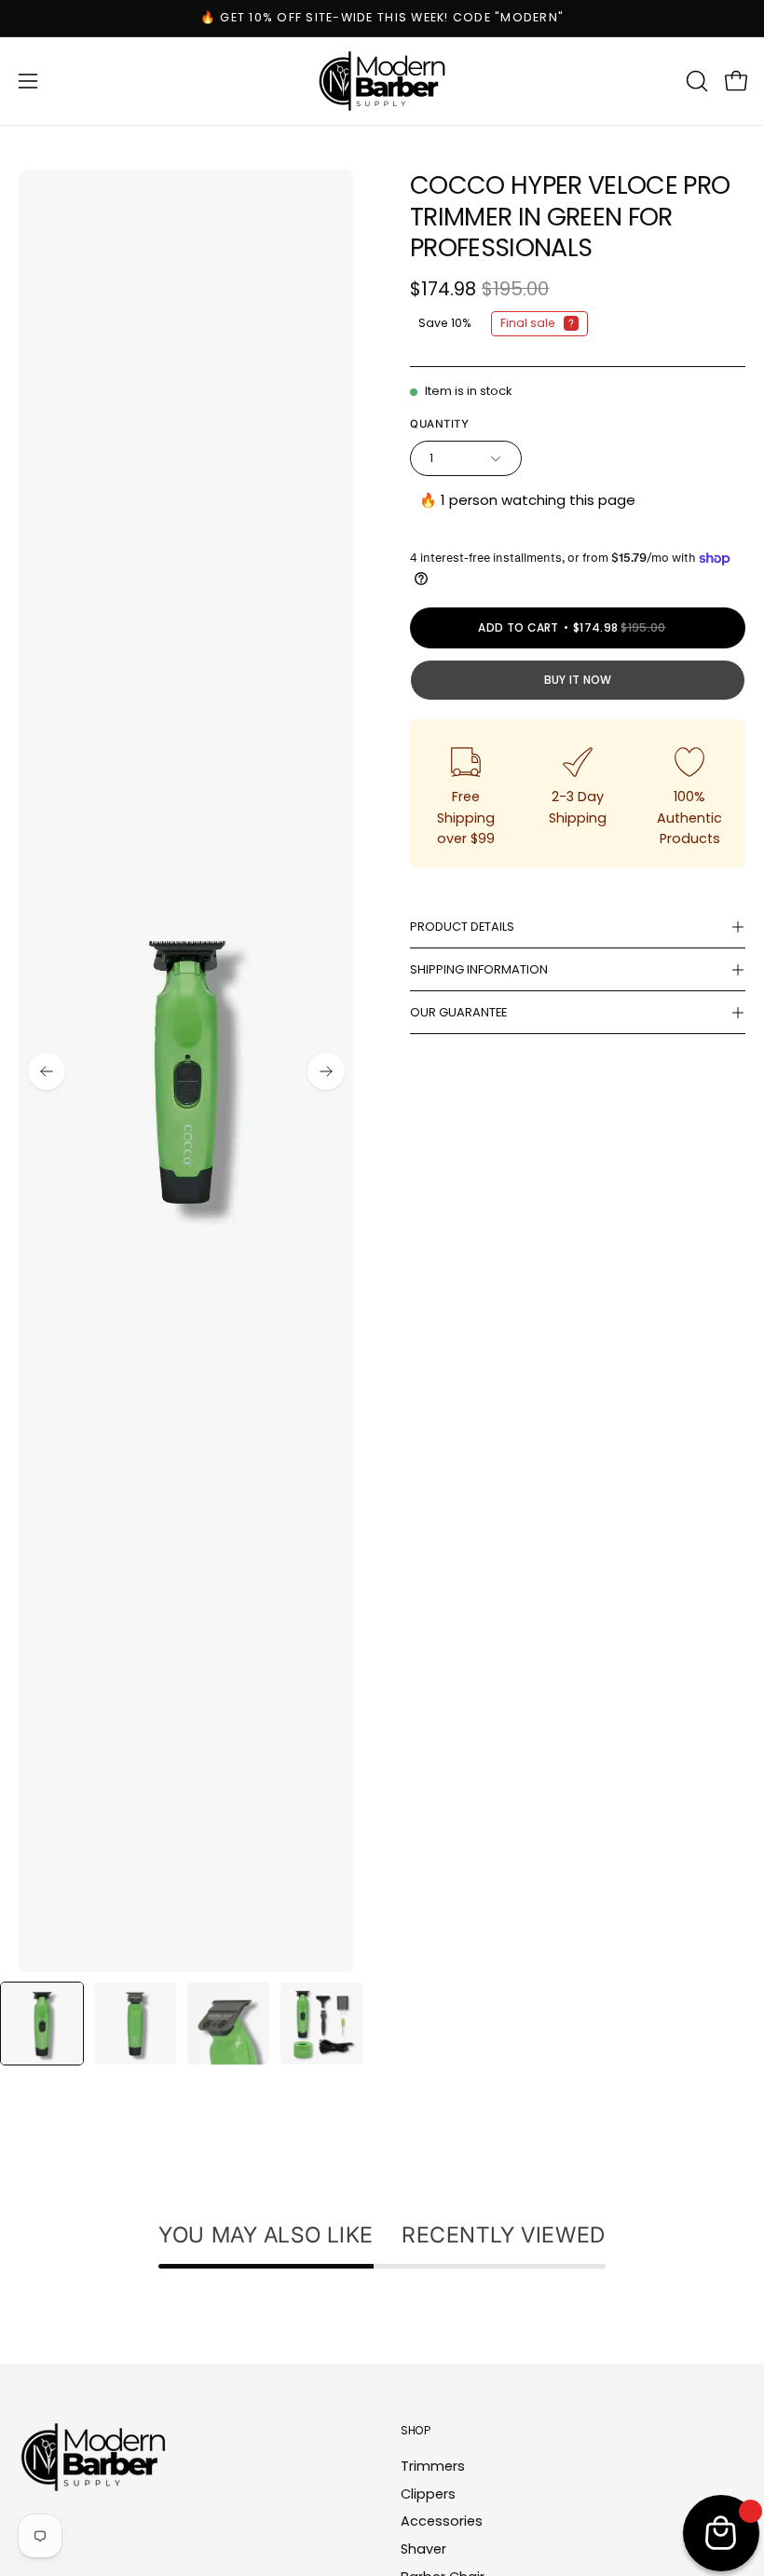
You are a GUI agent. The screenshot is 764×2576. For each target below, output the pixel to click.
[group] (382, 18)
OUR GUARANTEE (458, 1012)
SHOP (416, 2430)
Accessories (442, 2522)
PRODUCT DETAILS (462, 927)
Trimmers (433, 2466)
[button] (695, 81)
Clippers (428, 2494)
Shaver (423, 2549)
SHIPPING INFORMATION (479, 969)
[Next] (326, 1071)
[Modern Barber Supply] (382, 81)
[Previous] (47, 1071)
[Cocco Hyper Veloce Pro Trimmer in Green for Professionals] (42, 2024)
